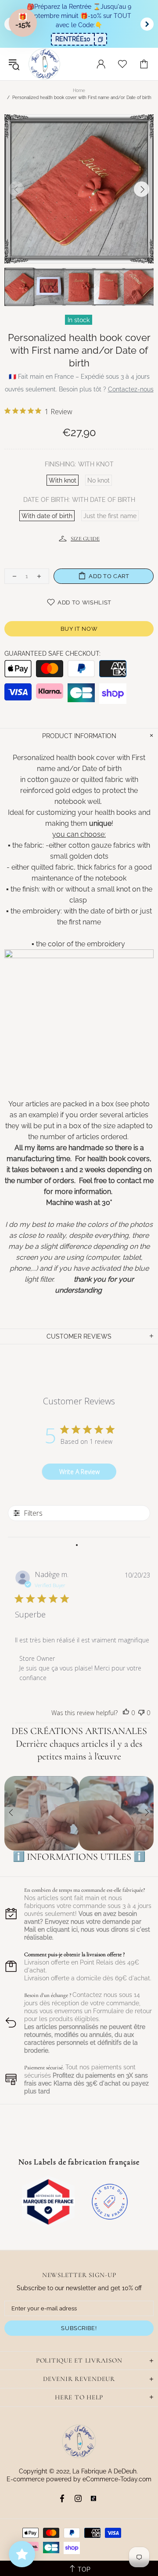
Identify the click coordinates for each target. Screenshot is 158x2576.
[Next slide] (147, 24)
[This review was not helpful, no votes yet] (141, 1713)
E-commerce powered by (45, 2479)
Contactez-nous (131, 389)
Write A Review (79, 1472)
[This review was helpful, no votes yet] (126, 1713)
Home (79, 91)
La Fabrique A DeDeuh (44, 64)
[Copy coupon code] (100, 39)
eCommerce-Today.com (117, 2479)
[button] (23, 23)
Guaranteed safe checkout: (52, 654)
